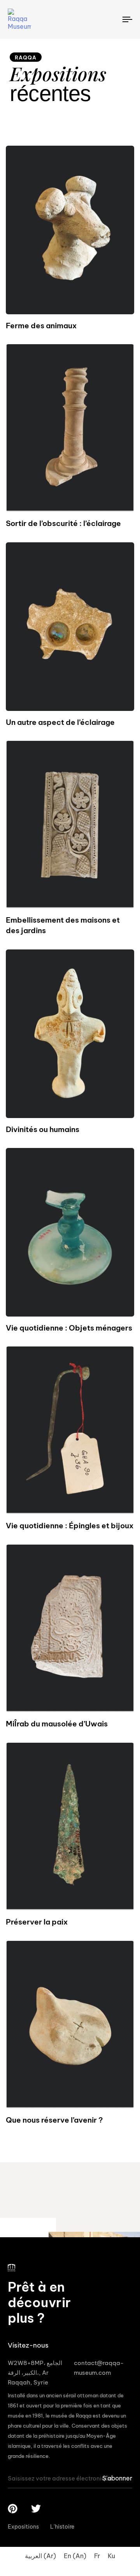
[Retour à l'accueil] (29, 19)
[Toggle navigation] (111, 19)
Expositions (23, 2527)
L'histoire (62, 2527)
